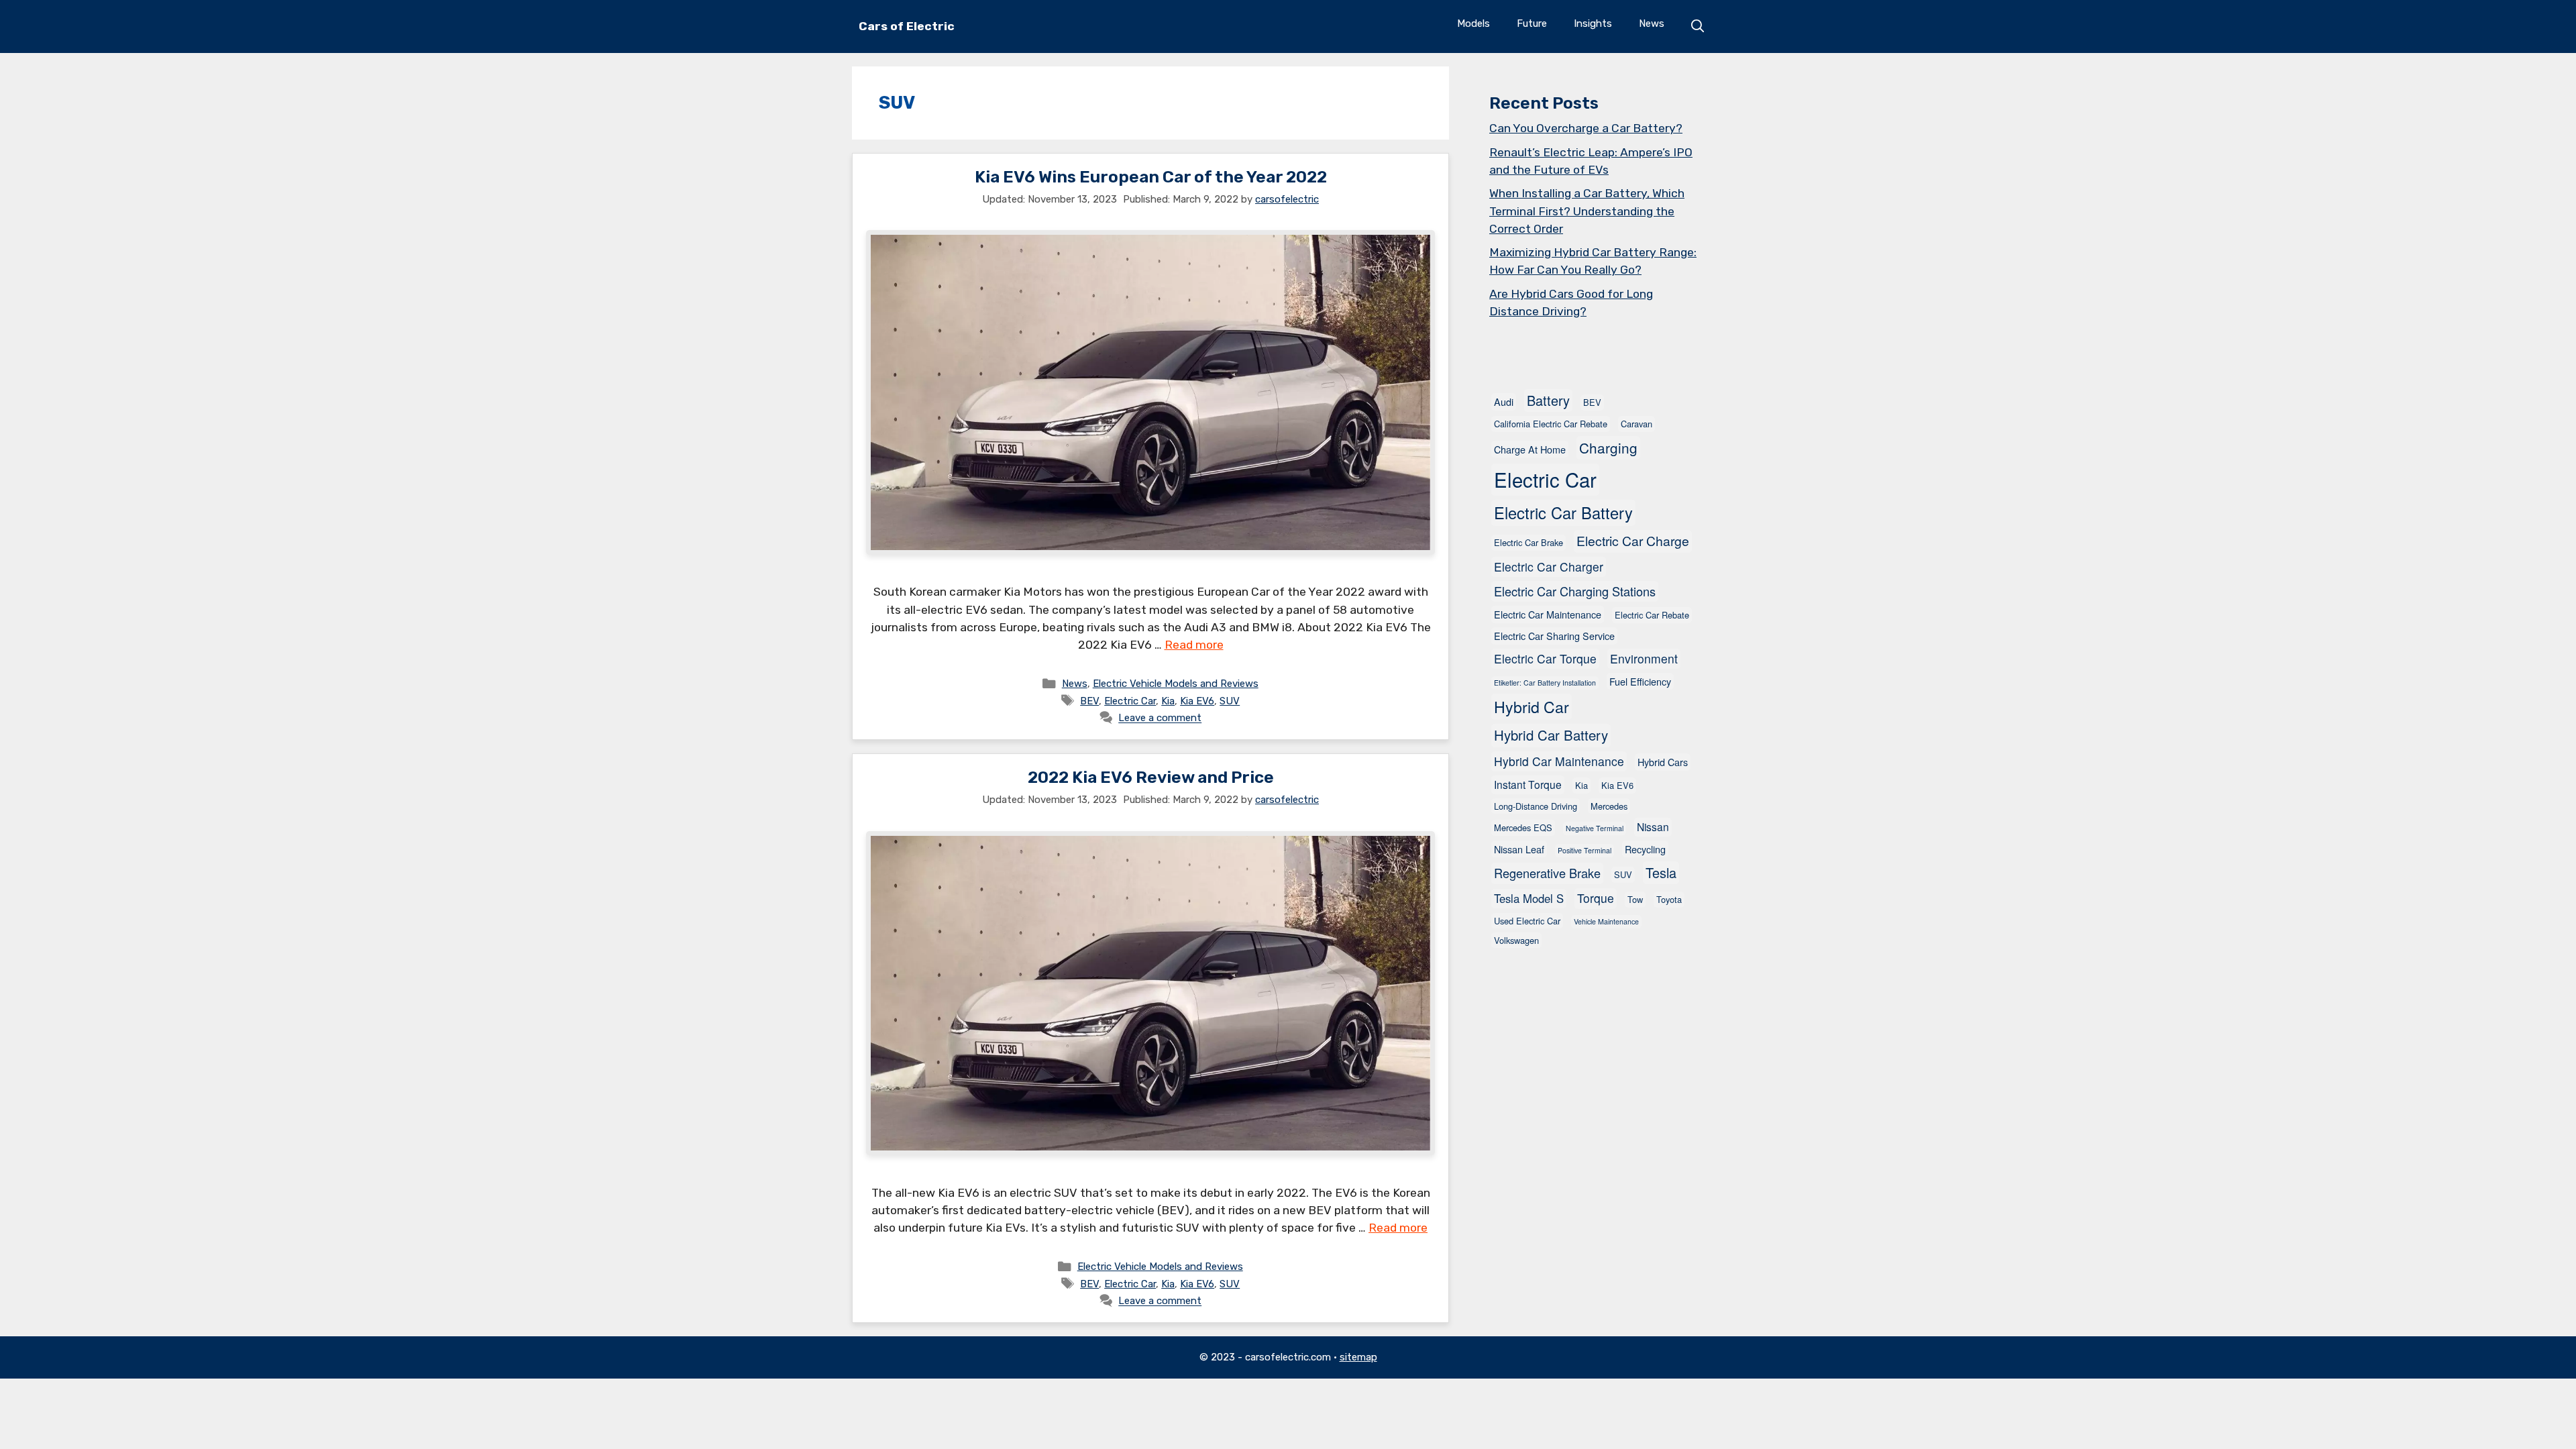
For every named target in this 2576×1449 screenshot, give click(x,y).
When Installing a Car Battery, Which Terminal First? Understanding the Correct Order (1587, 211)
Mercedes (1609, 806)
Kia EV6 (1197, 701)
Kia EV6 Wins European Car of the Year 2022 (1151, 177)
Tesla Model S (1529, 898)
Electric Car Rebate (1652, 615)
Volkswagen (1516, 940)
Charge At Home (1530, 449)
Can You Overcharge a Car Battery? (1586, 128)
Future (1532, 23)
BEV (1089, 701)
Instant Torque (1528, 784)
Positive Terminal (1585, 850)
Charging (1608, 447)
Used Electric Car (1527, 921)
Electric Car (1130, 701)
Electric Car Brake (1528, 542)
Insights (1593, 23)
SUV (1230, 701)
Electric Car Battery (1563, 513)
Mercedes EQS (1523, 827)
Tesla (1661, 872)
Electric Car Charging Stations (1575, 591)
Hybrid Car (1532, 706)
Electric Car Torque (1545, 658)
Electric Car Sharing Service (1554, 636)
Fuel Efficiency (1640, 681)
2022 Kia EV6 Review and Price (1151, 777)
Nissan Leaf (1519, 849)
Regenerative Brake (1547, 873)
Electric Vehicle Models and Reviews (1176, 684)
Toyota (1669, 899)
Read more (1194, 645)
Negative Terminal (1595, 828)
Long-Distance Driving (1536, 806)
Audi (1504, 401)
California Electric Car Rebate (1551, 424)
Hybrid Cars (1663, 762)
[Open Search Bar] (1698, 26)
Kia (1168, 701)
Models (1473, 23)
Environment (1644, 658)
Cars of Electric (907, 26)
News (1652, 23)
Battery (1548, 400)
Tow (1635, 899)
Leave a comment (1160, 718)
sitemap (1358, 1357)
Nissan (1653, 826)
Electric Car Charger (1549, 567)
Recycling (1645, 849)
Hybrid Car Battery (1551, 735)
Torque (1596, 898)
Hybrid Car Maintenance (1559, 761)
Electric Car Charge (1633, 541)
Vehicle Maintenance (1606, 921)
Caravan (1636, 424)
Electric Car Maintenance (1548, 614)
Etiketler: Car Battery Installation (1545, 683)
